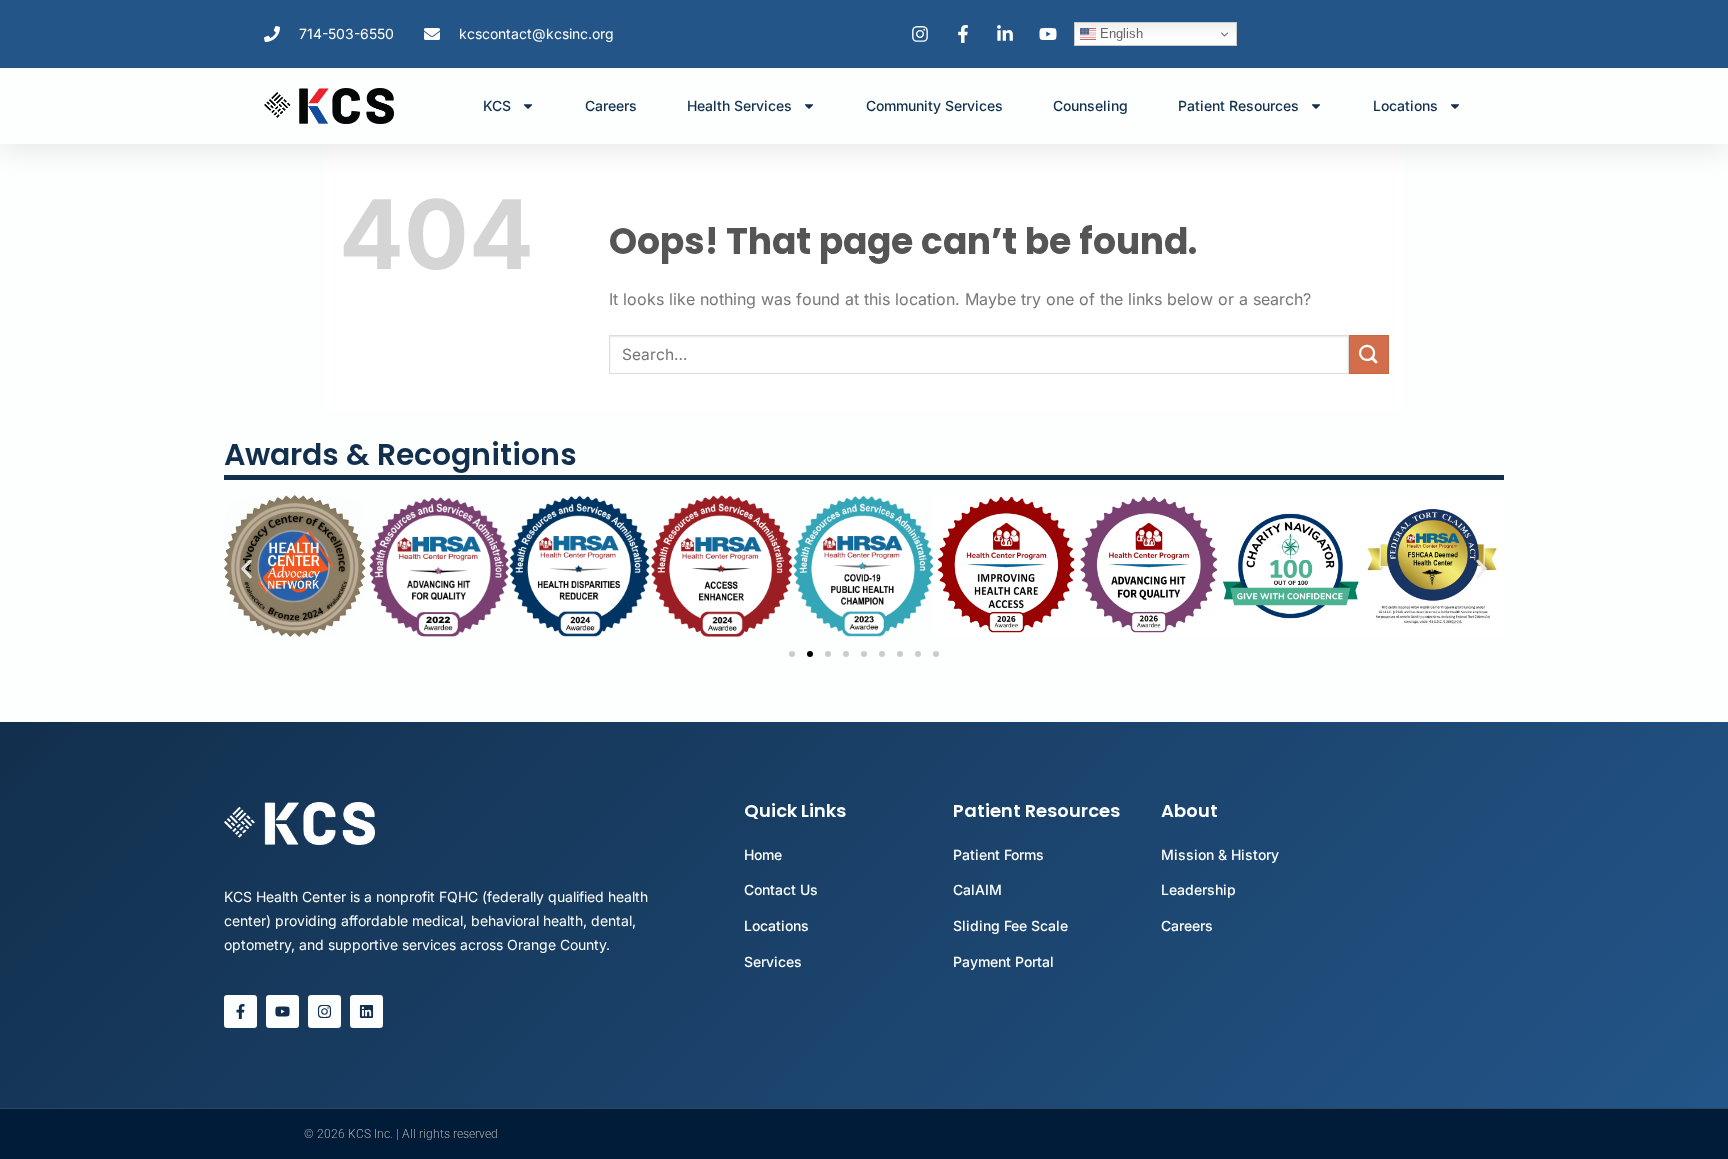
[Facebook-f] (240, 1011)
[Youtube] (282, 1011)
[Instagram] (324, 1011)
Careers (611, 105)
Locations (1405, 105)
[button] (246, 568)
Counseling (1090, 105)
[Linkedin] (366, 1011)
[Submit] (1369, 354)
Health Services (739, 105)
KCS (497, 105)
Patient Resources (1238, 105)
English (1119, 33)
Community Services (934, 105)
